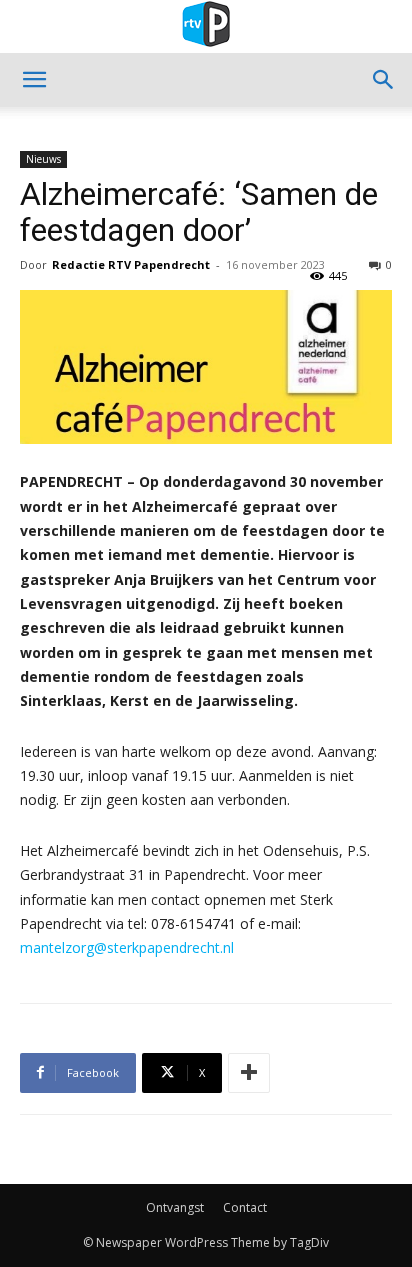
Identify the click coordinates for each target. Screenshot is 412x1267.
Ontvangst (175, 1207)
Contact (245, 1207)
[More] (249, 1073)
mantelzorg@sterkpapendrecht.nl (127, 947)
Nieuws (43, 159)
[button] (34, 80)
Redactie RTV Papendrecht (131, 264)
